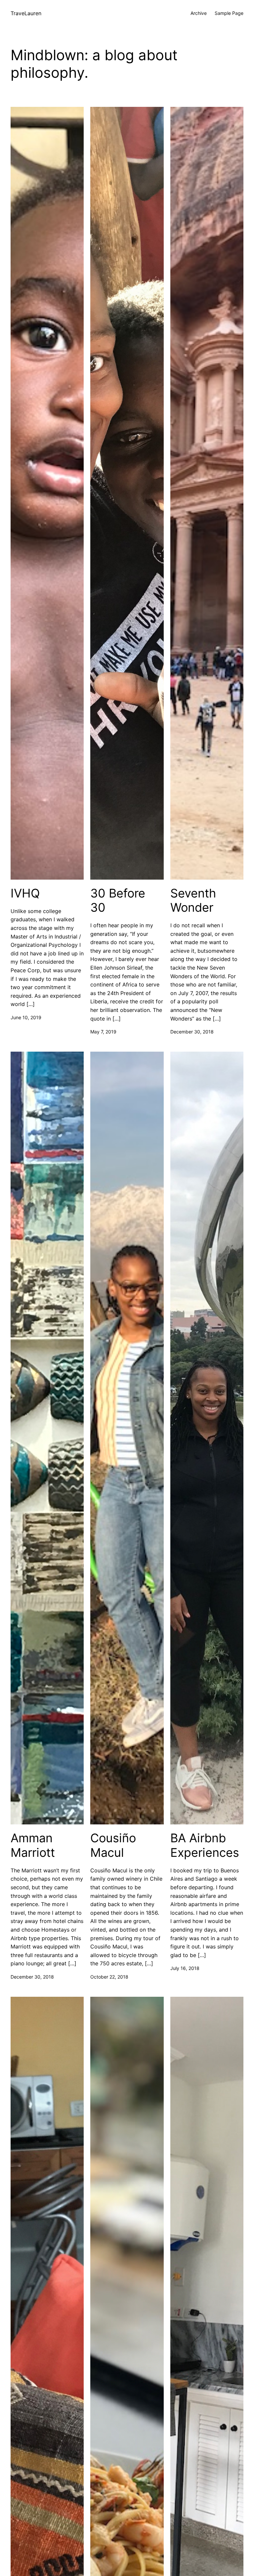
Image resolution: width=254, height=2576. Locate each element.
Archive (199, 13)
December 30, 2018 (192, 1032)
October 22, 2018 (109, 1977)
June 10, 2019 (26, 1017)
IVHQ (25, 893)
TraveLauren (26, 13)
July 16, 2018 (185, 1968)
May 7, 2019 (103, 1032)
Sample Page (229, 13)
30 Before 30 (118, 900)
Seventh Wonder (193, 900)
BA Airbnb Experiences (205, 1845)
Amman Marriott (33, 1845)
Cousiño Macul (113, 1845)
